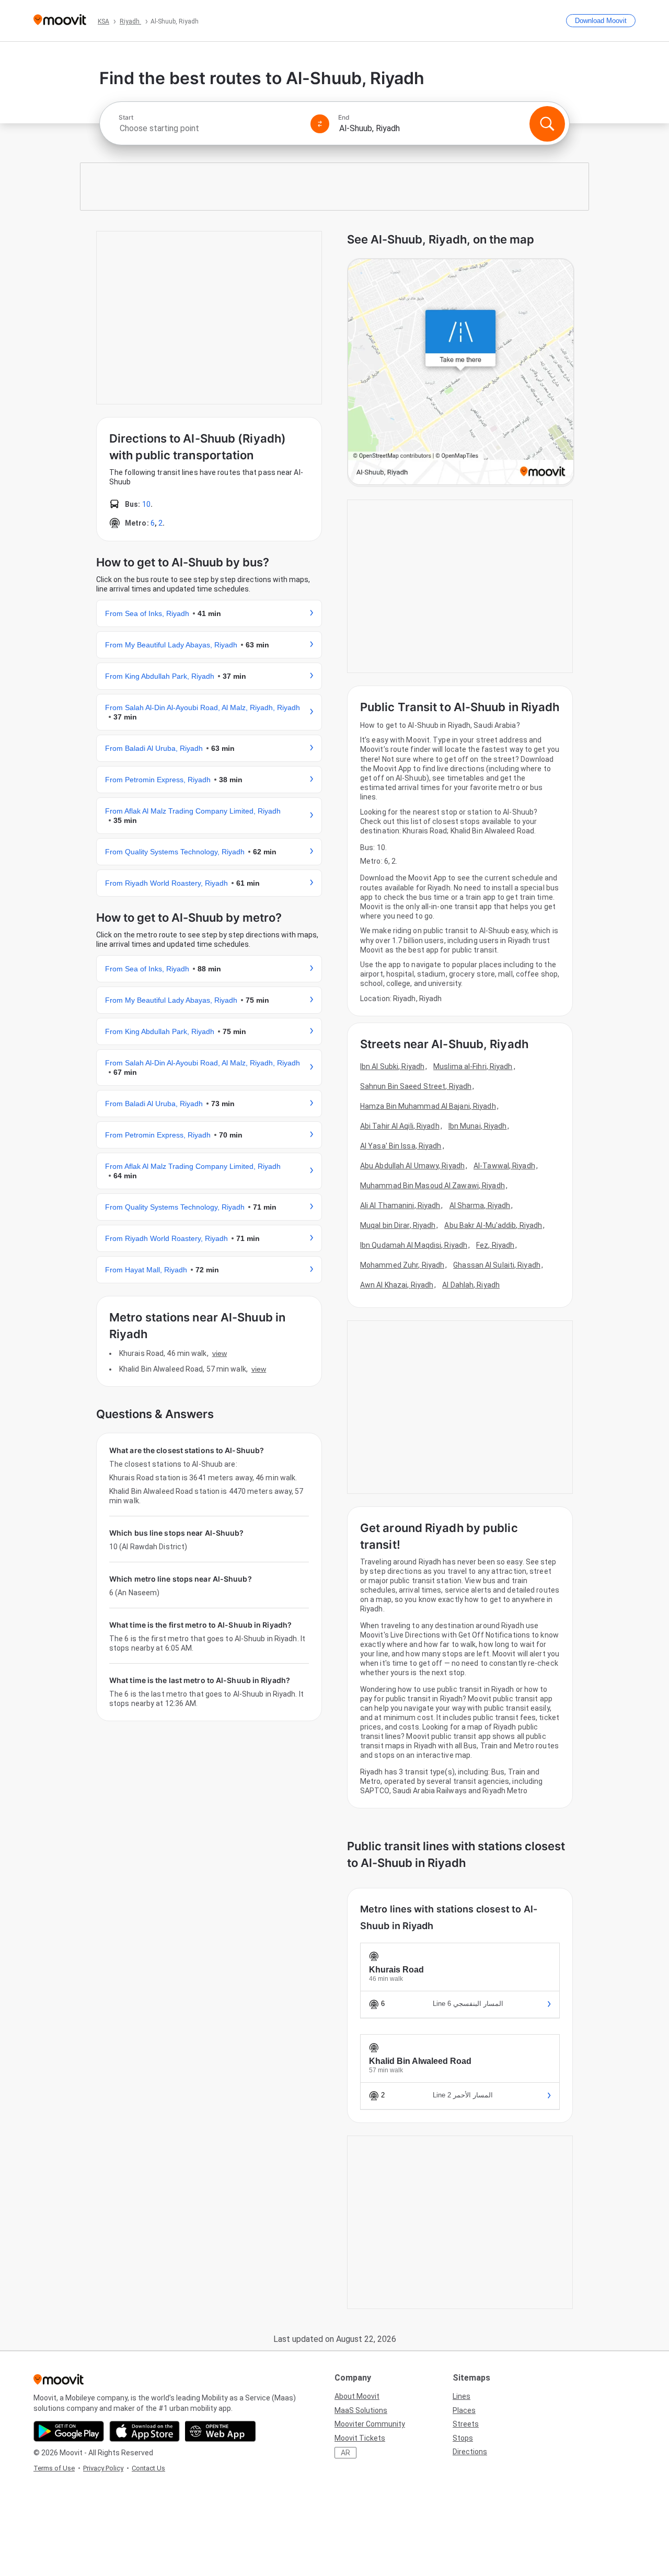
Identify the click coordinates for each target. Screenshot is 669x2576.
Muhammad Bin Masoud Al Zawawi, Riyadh (432, 1186)
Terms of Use (54, 2468)
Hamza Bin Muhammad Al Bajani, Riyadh (428, 1106)
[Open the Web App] (220, 2431)
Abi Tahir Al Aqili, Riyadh (400, 1126)
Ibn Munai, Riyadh (478, 1126)
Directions (470, 2452)
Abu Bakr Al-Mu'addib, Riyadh (493, 1225)
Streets (466, 2424)
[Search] (547, 124)
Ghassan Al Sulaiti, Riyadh (497, 1265)
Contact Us (148, 2468)
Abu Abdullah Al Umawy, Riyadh (412, 1166)
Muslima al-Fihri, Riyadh (473, 1066)
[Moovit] (60, 21)
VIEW (220, 1353)
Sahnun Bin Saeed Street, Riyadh (416, 1086)
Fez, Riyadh (495, 1245)
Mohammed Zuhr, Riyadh (402, 1265)
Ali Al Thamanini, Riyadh (400, 1205)
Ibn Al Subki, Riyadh (392, 1066)
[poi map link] (461, 373)
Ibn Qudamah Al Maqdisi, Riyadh (414, 1245)
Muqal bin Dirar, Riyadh (398, 1225)
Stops (463, 2438)
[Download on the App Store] (145, 2431)
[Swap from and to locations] (320, 124)
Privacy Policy (103, 2468)
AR (345, 2453)
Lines (462, 2396)
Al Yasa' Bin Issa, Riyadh (401, 1146)
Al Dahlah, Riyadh (471, 1285)
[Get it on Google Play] (69, 2431)
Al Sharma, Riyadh (480, 1205)
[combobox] (210, 128)
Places (464, 2410)
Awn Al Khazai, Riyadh (397, 1285)
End (344, 118)
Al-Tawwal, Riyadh (504, 1166)
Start (126, 118)
